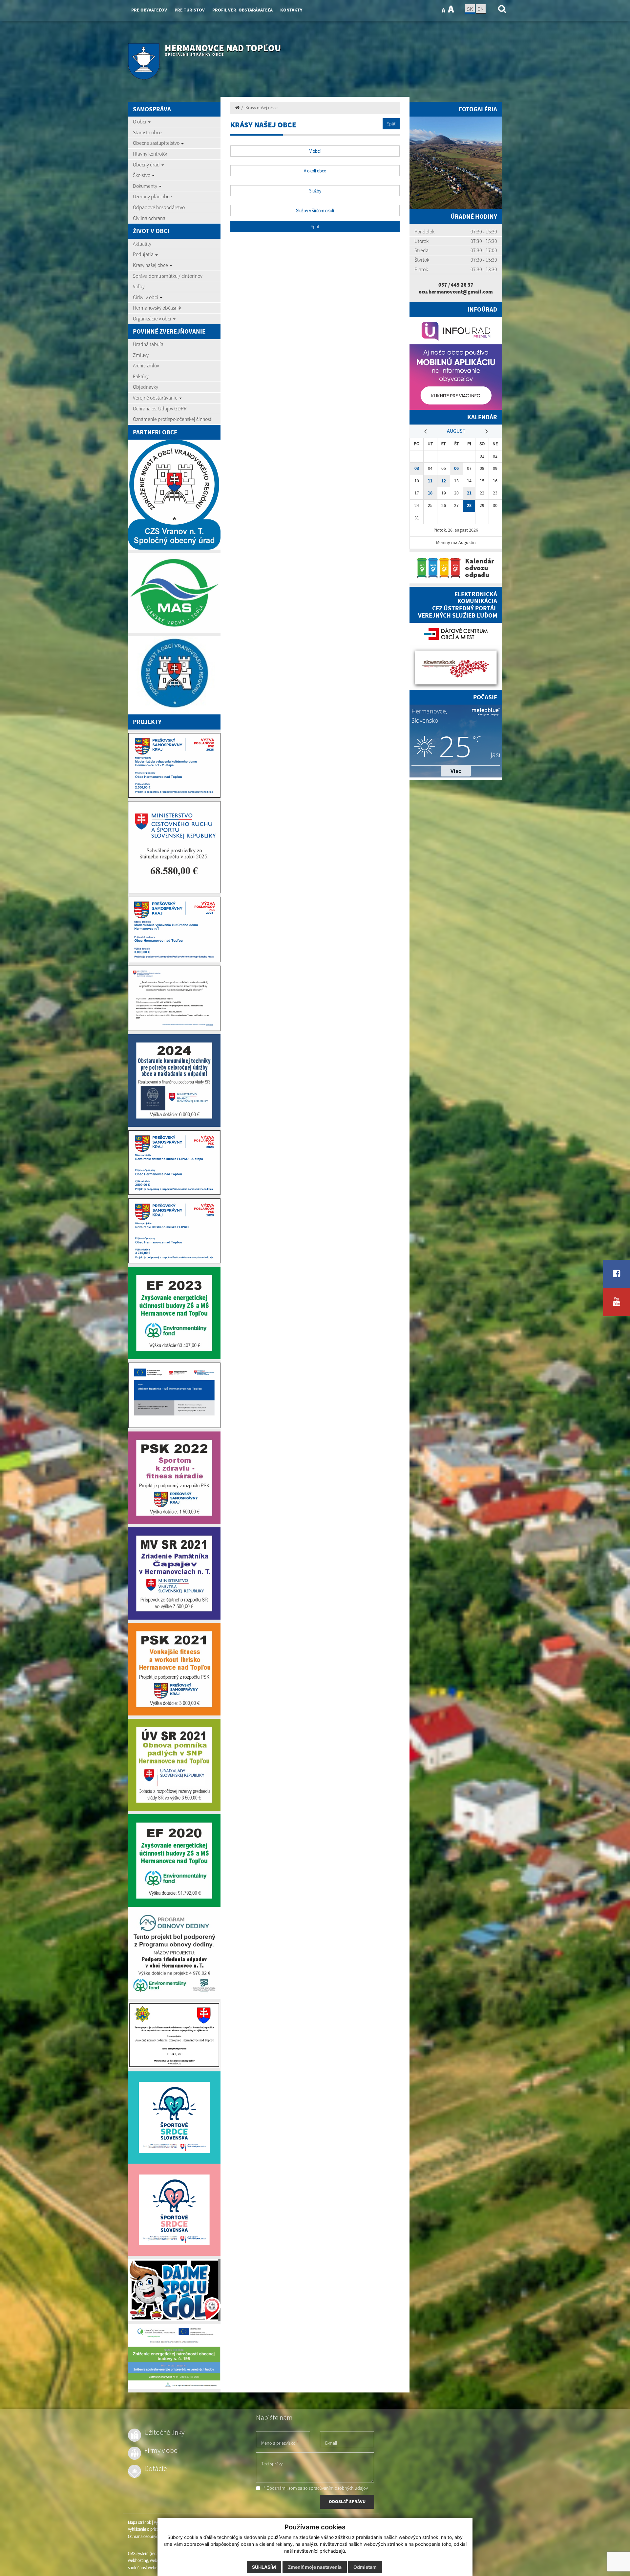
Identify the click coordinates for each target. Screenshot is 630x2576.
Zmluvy (141, 355)
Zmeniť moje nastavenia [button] (315, 2567)
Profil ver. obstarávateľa (242, 10)
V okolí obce (315, 171)
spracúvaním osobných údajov (338, 2488)
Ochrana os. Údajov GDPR (160, 408)
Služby (315, 191)
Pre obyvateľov (149, 10)
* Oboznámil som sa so (315, 2488)
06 (456, 468)
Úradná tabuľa (148, 344)
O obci (140, 121)
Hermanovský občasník (157, 308)
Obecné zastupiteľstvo (157, 143)
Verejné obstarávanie (156, 398)
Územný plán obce (152, 196)
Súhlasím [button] (264, 2567)
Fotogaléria (478, 109)
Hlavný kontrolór (150, 154)
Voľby (139, 286)
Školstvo (142, 175)
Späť (391, 124)
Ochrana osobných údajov (151, 2536)
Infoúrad (482, 309)
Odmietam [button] (365, 2567)
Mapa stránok (139, 2522)
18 (430, 493)
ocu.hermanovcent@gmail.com (456, 292)
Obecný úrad (147, 164)
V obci (315, 151)
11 (430, 481)
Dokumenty (146, 186)
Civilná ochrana (149, 218)
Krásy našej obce (151, 265)
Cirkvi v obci (146, 297)
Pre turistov (190, 10)
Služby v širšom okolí (315, 210)
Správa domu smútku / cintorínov (168, 276)
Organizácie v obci (153, 318)
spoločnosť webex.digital (149, 2568)
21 (469, 493)
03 (417, 468)
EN (481, 9)
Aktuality (142, 244)
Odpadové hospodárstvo (159, 207)
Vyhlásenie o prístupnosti (149, 2529)
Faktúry (141, 376)
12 (444, 481)
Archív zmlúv (146, 365)
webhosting (138, 2560)
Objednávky (146, 387)
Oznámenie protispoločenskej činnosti (173, 419)
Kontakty (291, 10)
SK (470, 9)
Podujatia (144, 254)
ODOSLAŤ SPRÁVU (347, 2501)
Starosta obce (147, 132)
